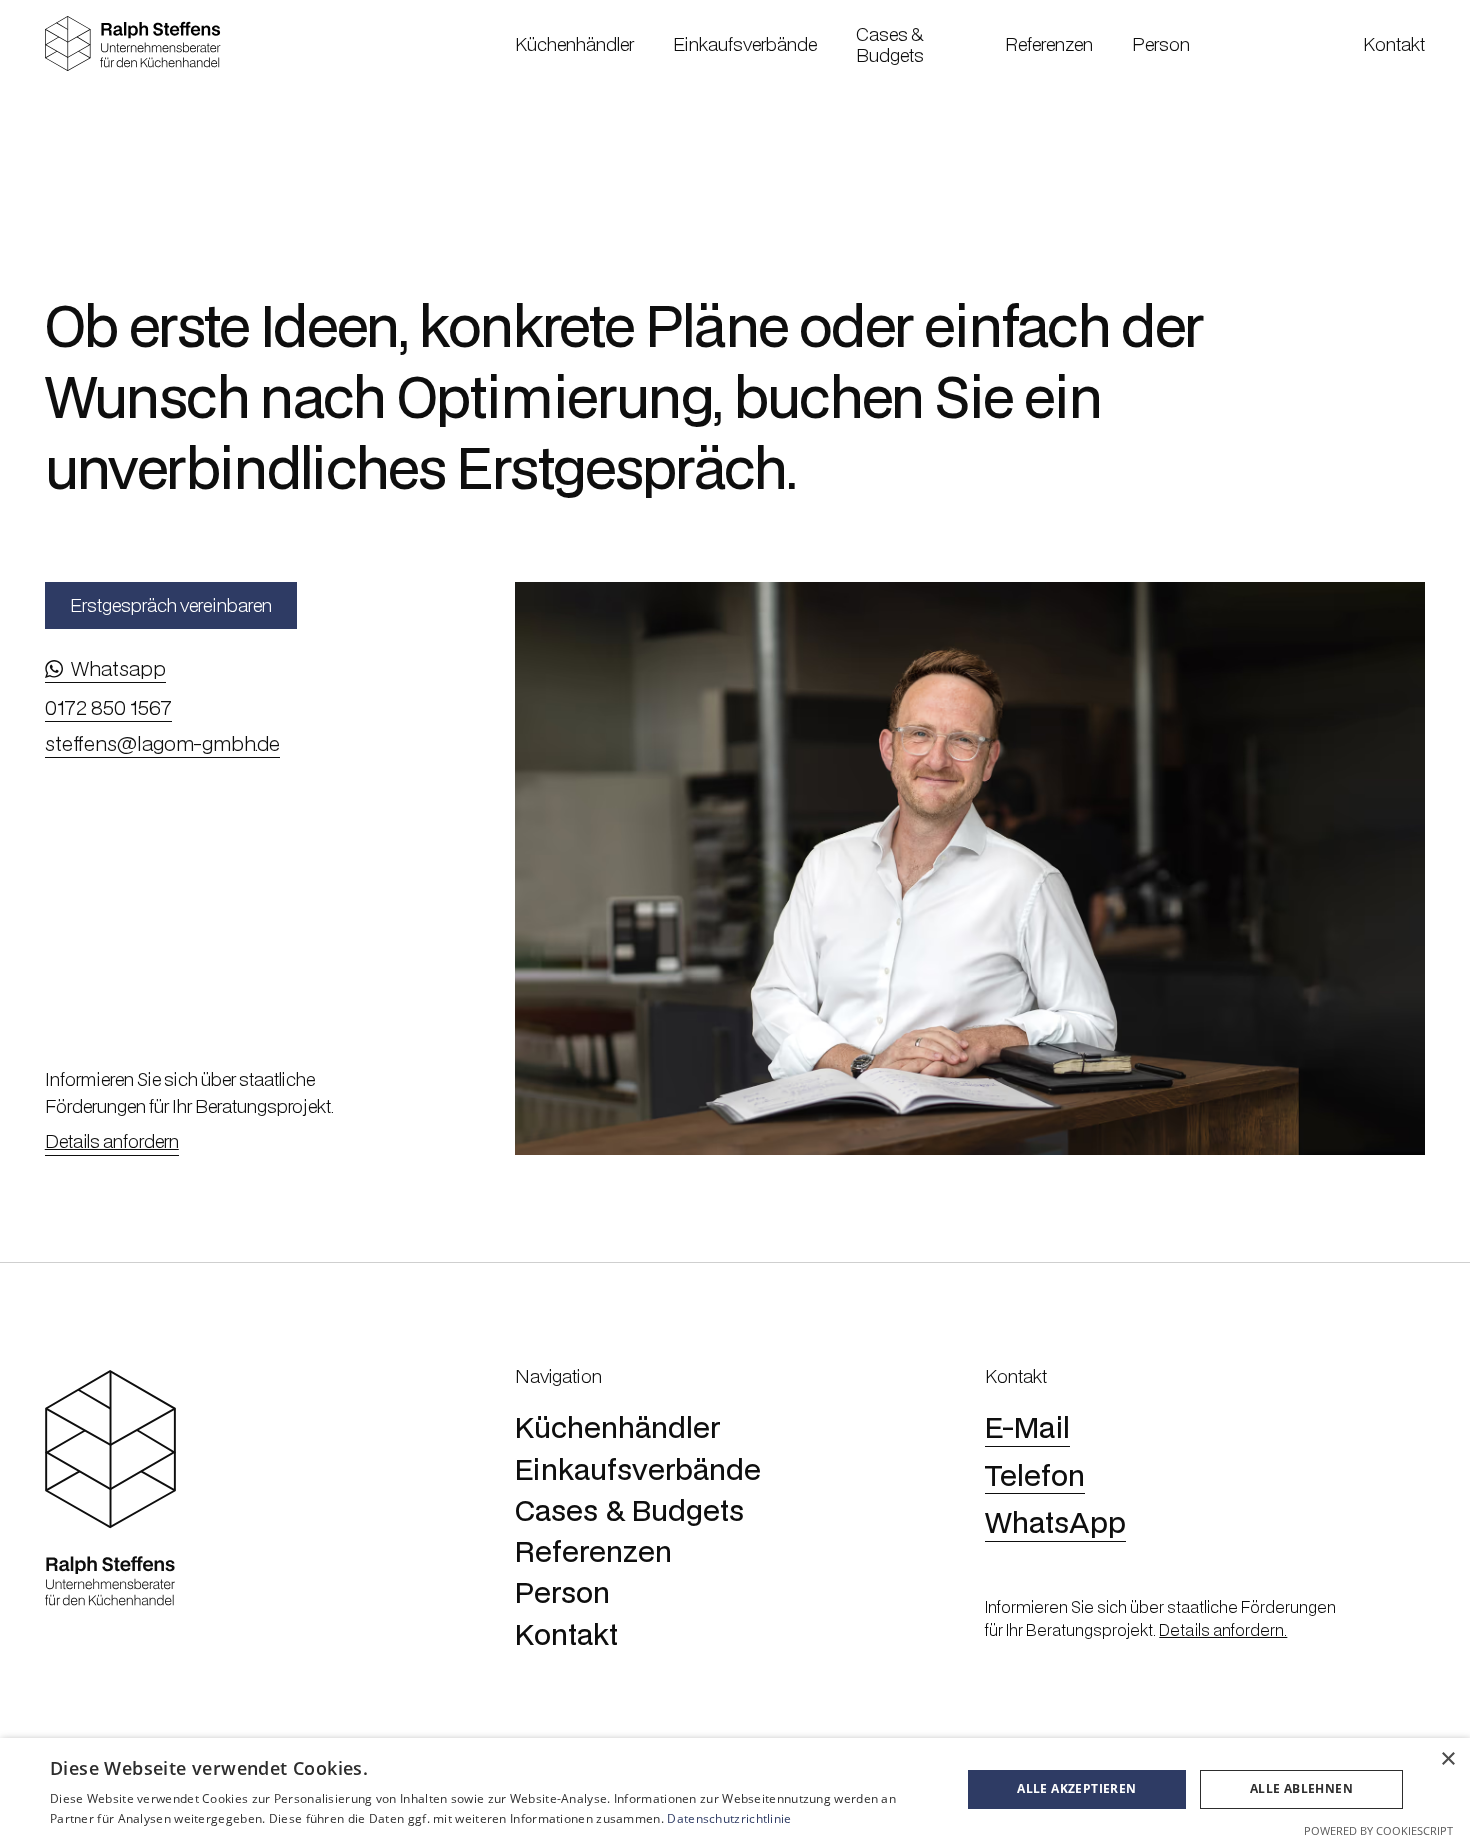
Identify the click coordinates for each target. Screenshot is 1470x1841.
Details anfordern (112, 1140)
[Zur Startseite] (110, 1489)
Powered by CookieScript (1378, 1830)
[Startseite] (133, 44)
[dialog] (735, 1789)
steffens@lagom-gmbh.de (162, 744)
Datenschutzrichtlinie (729, 1818)
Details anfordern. (1223, 1630)
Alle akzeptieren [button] (1076, 1788)
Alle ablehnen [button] (1301, 1788)
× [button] (1447, 1759)
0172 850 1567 (108, 708)
